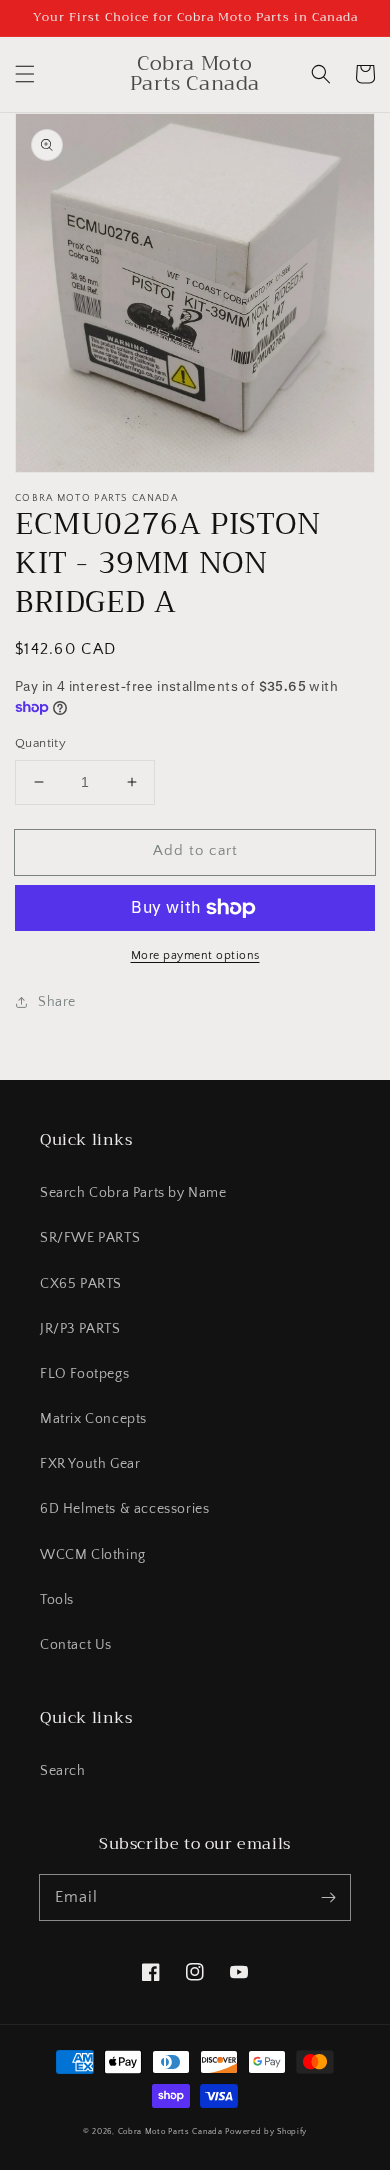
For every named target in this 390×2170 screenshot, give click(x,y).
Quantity (40, 743)
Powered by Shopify (266, 2131)
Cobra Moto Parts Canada (170, 2131)
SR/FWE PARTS (90, 1238)
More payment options (195, 955)
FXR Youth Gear (90, 1464)
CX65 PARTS (81, 1284)
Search (63, 1771)
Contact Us (76, 1645)
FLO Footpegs (84, 1374)
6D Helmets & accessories (124, 1509)
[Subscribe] (328, 1897)
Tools (57, 1600)
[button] (25, 74)
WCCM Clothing (93, 1555)
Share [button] (57, 1002)
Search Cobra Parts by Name (133, 1193)
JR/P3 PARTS (80, 1329)
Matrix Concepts (93, 1419)
